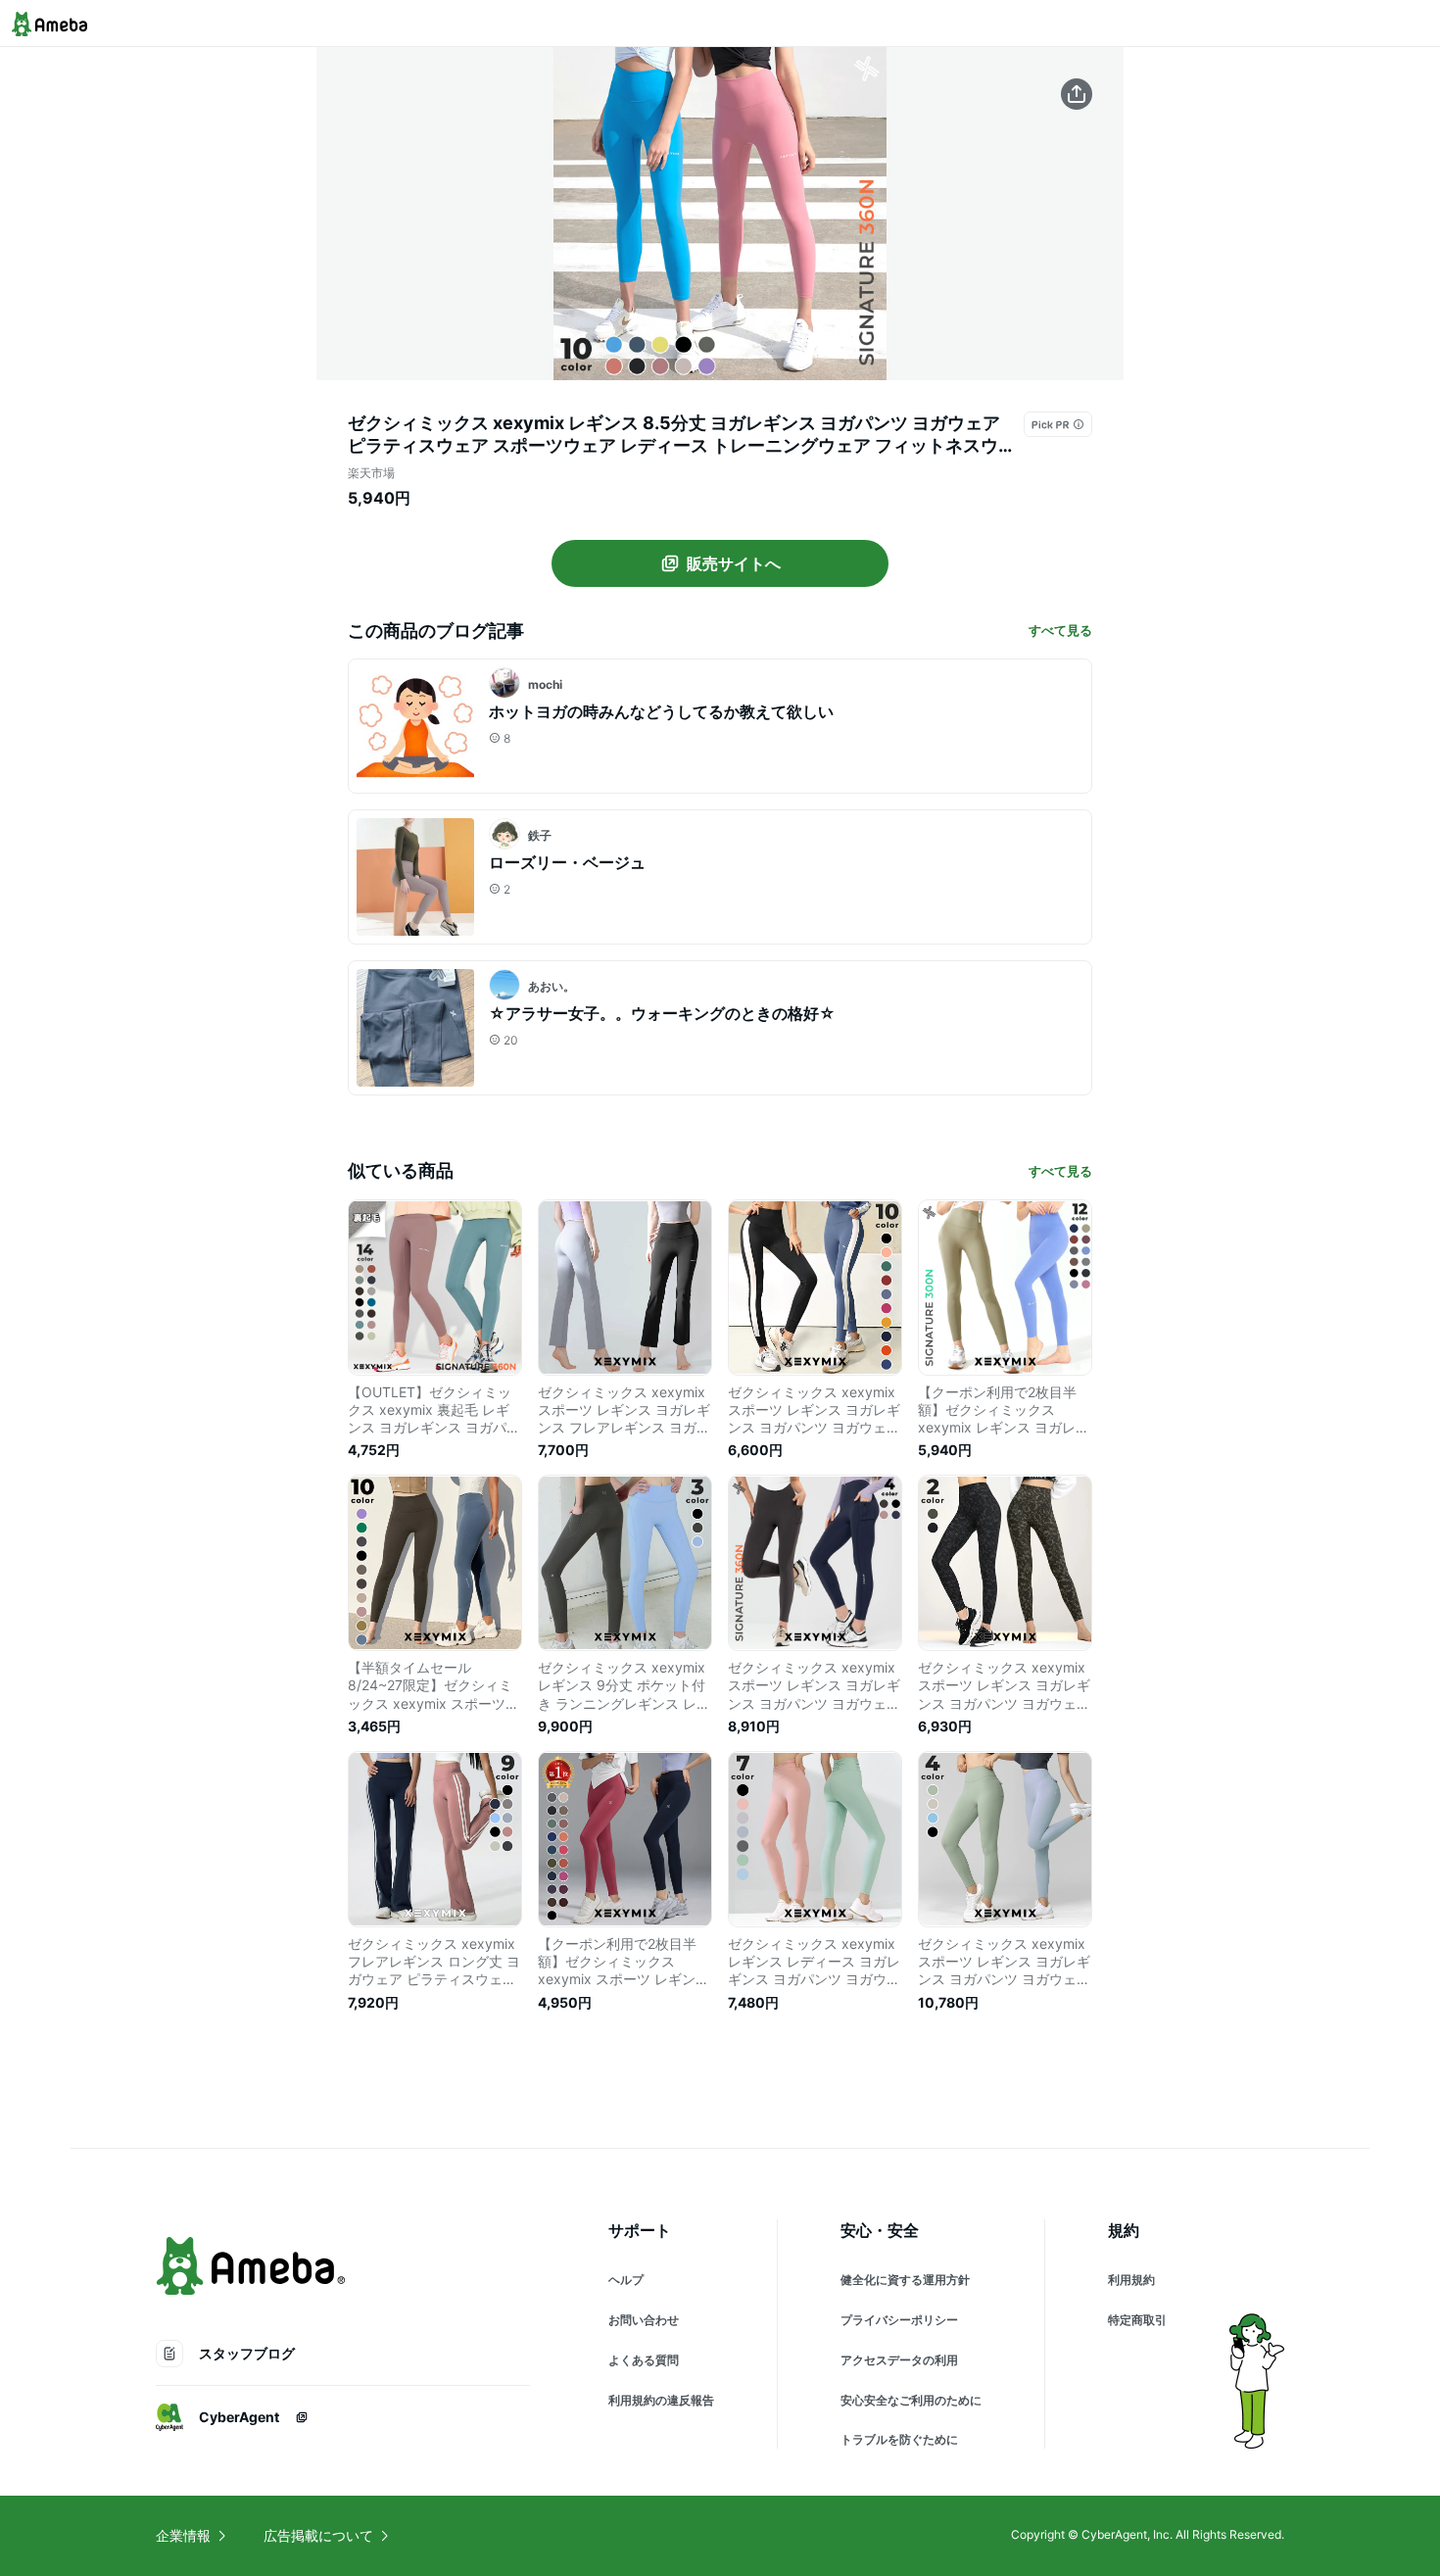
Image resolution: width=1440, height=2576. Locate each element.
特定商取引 (1137, 2320)
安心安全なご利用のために (911, 2400)
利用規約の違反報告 (661, 2400)
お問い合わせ (644, 2320)
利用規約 (1131, 2280)
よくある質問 (644, 2360)
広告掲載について (318, 2535)
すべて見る (1060, 630)
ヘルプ (626, 2280)
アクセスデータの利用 (899, 2360)
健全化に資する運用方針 (905, 2280)
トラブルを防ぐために (899, 2439)
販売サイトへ (734, 563)
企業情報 (183, 2535)
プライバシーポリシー (899, 2320)
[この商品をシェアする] (1077, 94)
